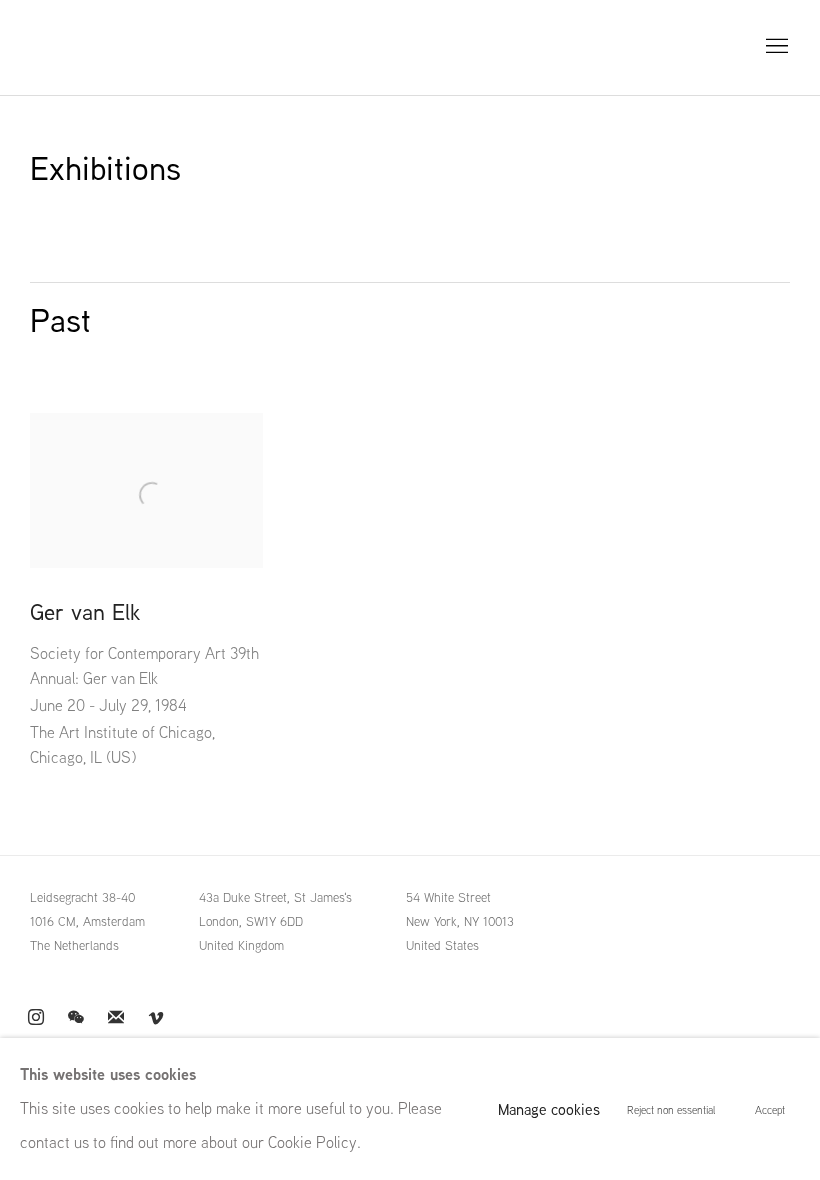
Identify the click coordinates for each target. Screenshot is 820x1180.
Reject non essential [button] (671, 1110)
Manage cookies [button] (549, 1109)
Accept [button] (770, 1110)
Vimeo (156, 1018)
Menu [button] (775, 47)
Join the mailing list (116, 1018)
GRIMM (75, 47)
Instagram (36, 1018)
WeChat (76, 1018)
